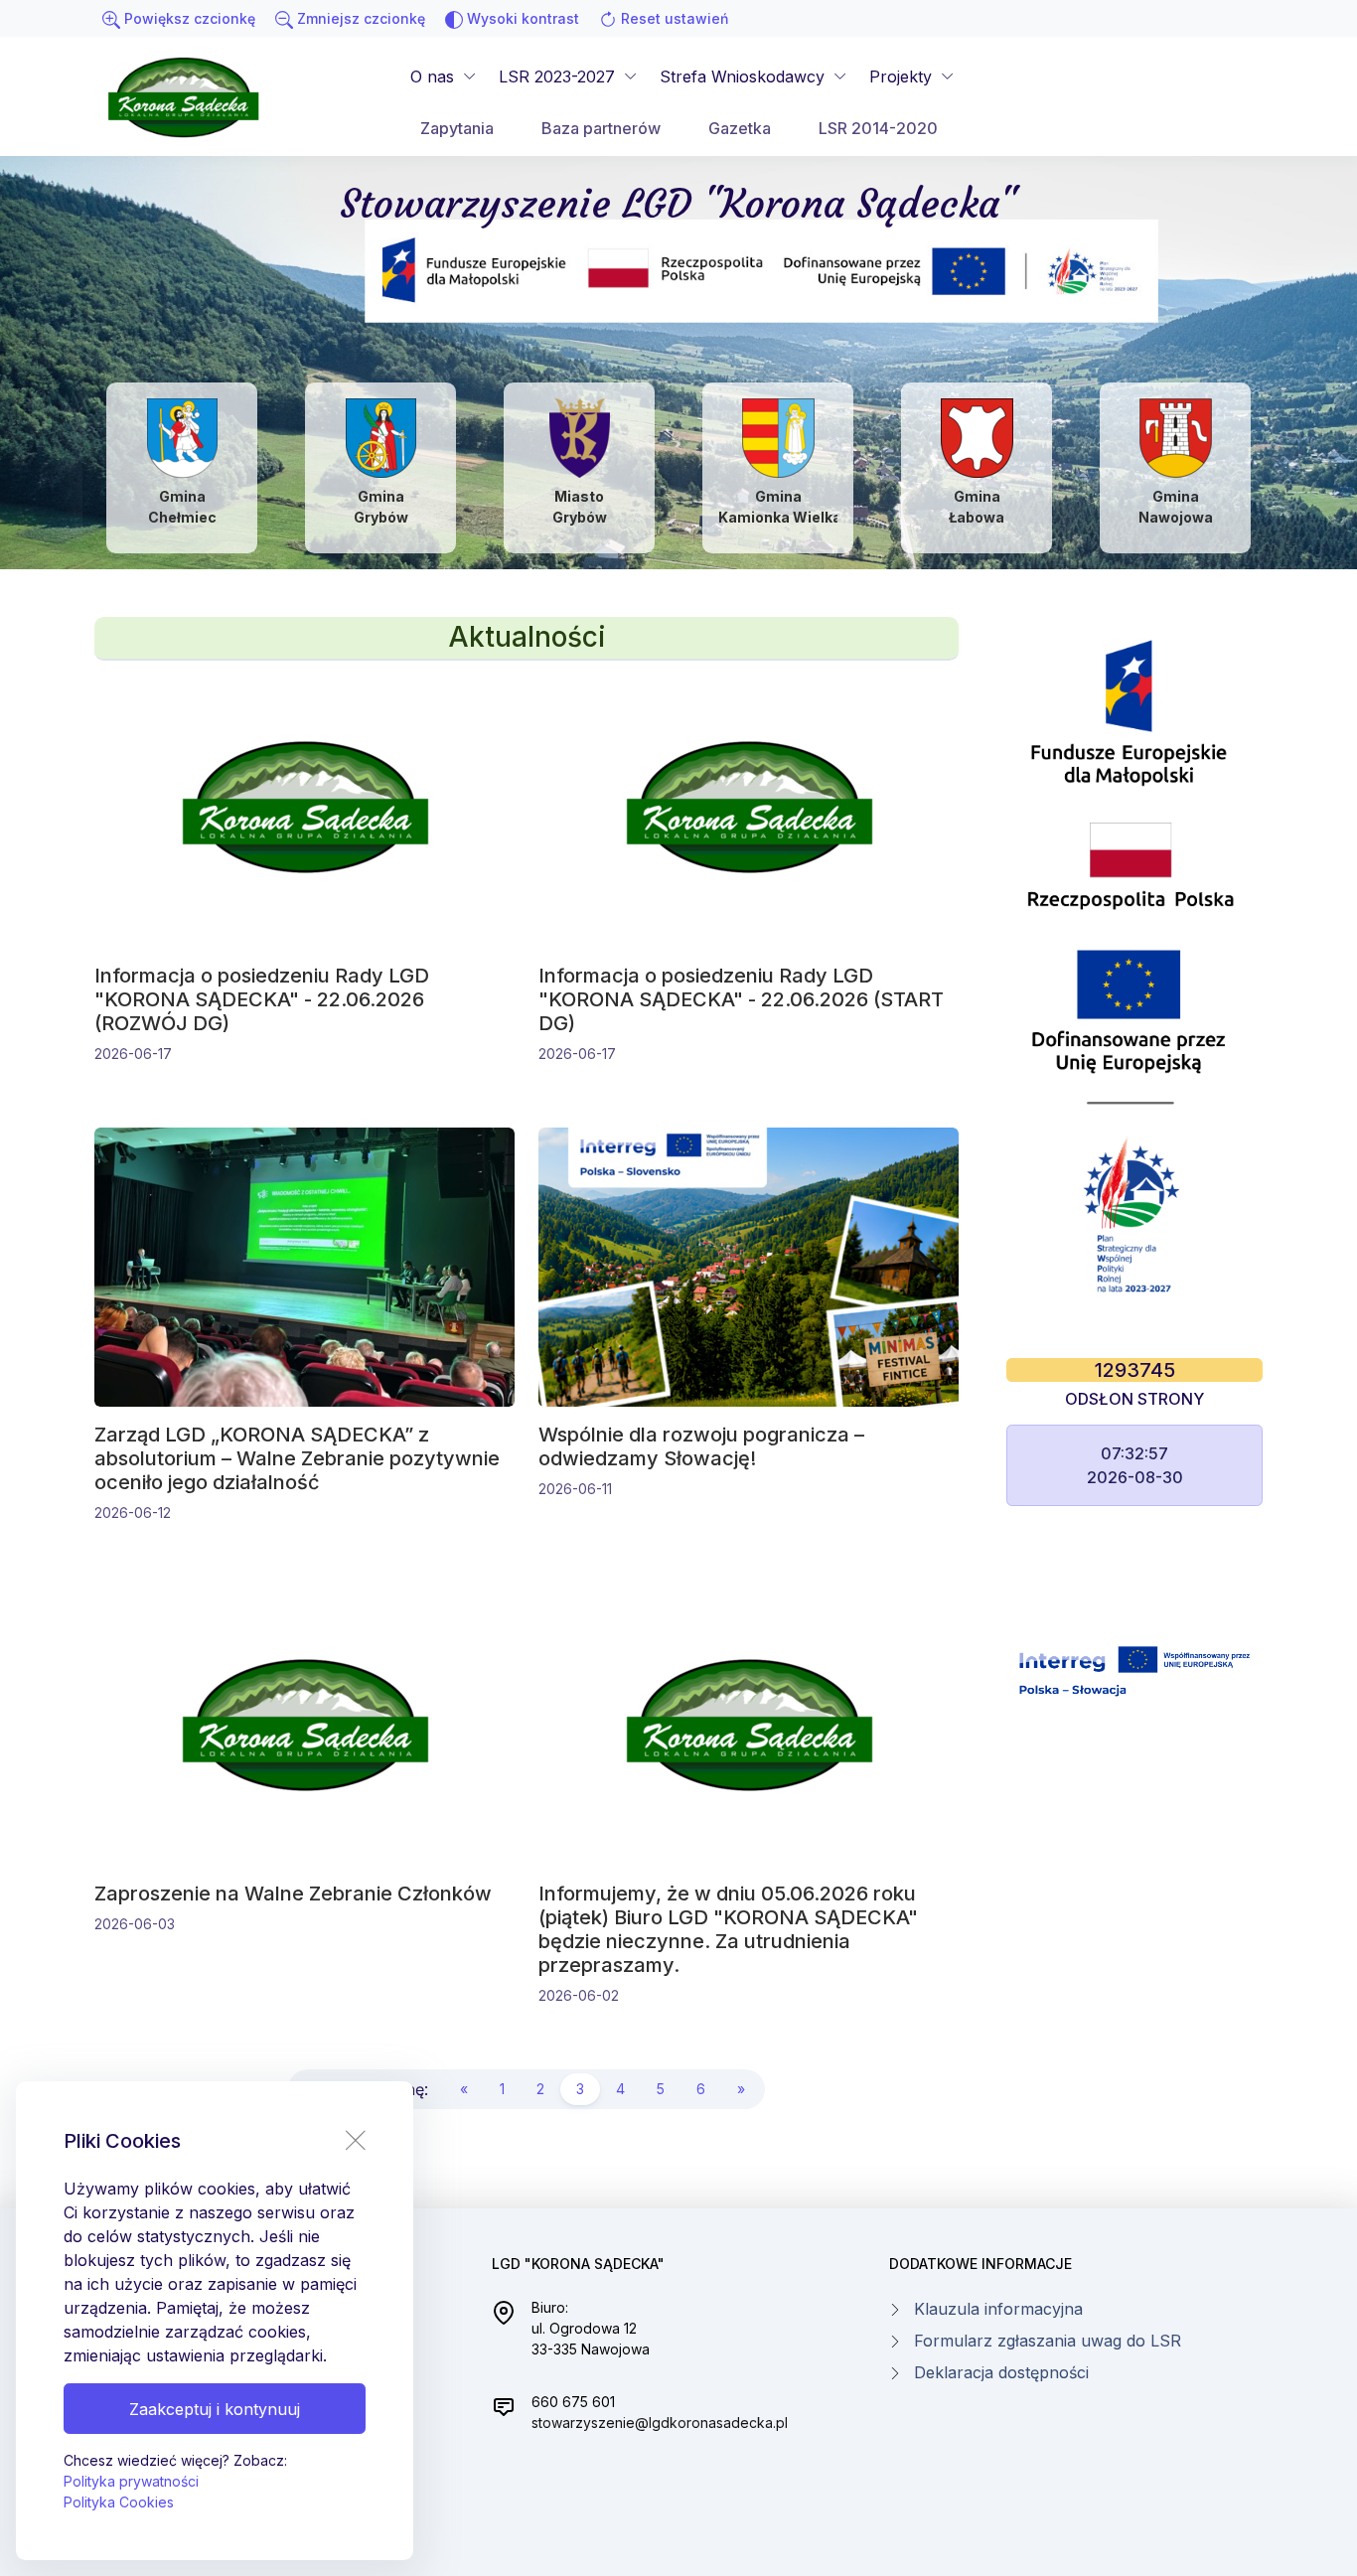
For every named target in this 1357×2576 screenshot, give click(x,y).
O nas (432, 76)
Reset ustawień (673, 18)
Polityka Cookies (119, 2502)
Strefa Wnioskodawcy (742, 76)
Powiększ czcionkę (188, 18)
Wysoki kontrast (521, 18)
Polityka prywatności (131, 2481)
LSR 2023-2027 (557, 76)
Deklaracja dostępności (1001, 2372)
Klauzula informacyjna (998, 2309)
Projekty (901, 76)
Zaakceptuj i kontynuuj (215, 2409)
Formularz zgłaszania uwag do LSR (1048, 2341)
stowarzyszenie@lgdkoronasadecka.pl (660, 2423)
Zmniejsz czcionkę (359, 18)
